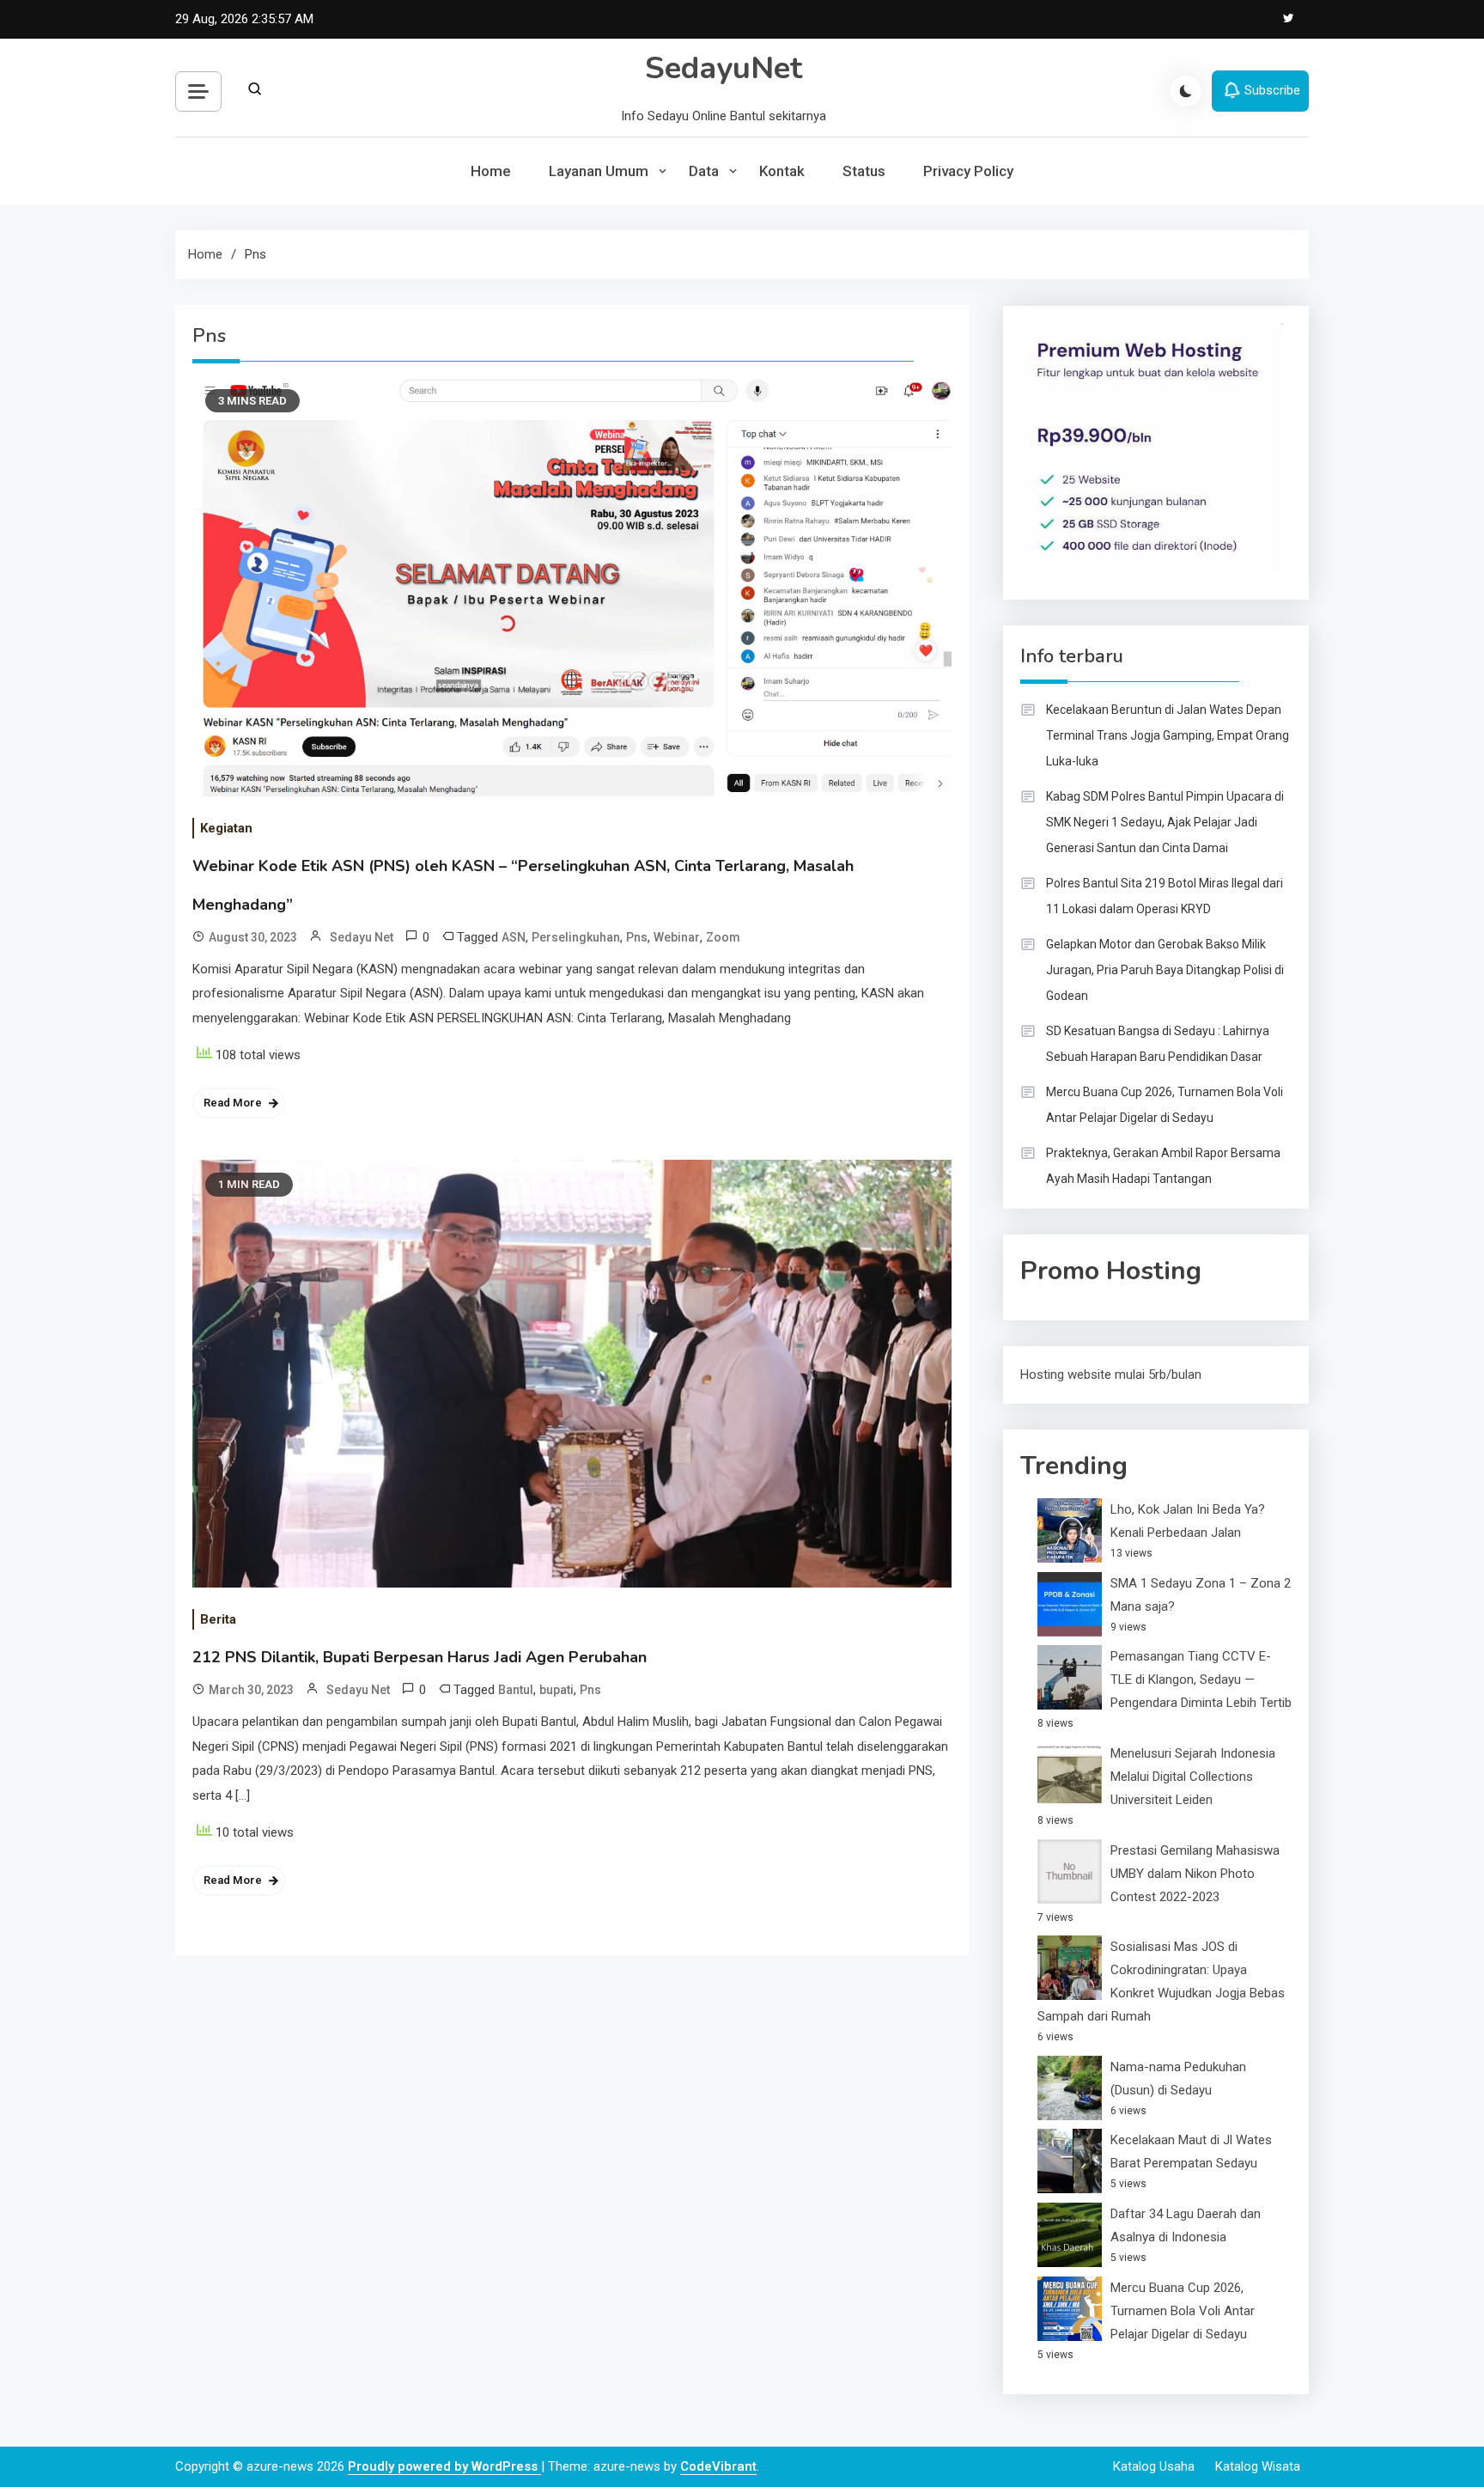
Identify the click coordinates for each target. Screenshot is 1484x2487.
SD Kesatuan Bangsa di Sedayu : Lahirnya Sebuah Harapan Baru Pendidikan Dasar (1158, 1044)
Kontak (782, 171)
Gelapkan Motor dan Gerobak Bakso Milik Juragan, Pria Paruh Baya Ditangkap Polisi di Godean (1165, 970)
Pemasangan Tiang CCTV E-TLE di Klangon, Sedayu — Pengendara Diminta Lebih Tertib (1201, 1679)
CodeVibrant (718, 2466)
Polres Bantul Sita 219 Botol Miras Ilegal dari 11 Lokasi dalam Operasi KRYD (1165, 896)
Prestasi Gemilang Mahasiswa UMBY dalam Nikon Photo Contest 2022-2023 (1195, 1874)
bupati (556, 1690)
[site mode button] (1186, 91)
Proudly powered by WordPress (444, 2466)
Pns (637, 937)
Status (864, 171)
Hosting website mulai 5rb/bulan (1111, 1375)
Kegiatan (226, 828)
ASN (514, 937)
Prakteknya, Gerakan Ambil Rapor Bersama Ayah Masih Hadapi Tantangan (1163, 1166)
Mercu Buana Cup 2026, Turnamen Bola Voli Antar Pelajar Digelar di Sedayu (1165, 1105)
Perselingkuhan (576, 937)
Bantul (516, 1690)
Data (704, 171)
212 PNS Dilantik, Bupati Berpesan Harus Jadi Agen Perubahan (420, 1657)
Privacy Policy (968, 171)
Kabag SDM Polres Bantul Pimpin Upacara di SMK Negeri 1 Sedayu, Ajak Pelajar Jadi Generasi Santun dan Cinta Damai (1165, 822)
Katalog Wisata (1258, 2466)
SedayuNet (724, 68)
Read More (233, 1103)
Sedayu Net (362, 937)
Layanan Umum (599, 171)
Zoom (723, 937)
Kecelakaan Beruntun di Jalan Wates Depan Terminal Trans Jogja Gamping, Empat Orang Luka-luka (1168, 735)
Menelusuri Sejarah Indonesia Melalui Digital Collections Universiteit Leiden (1193, 1777)
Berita (218, 1619)
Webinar (677, 937)
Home (491, 171)
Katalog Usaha (1154, 2466)
